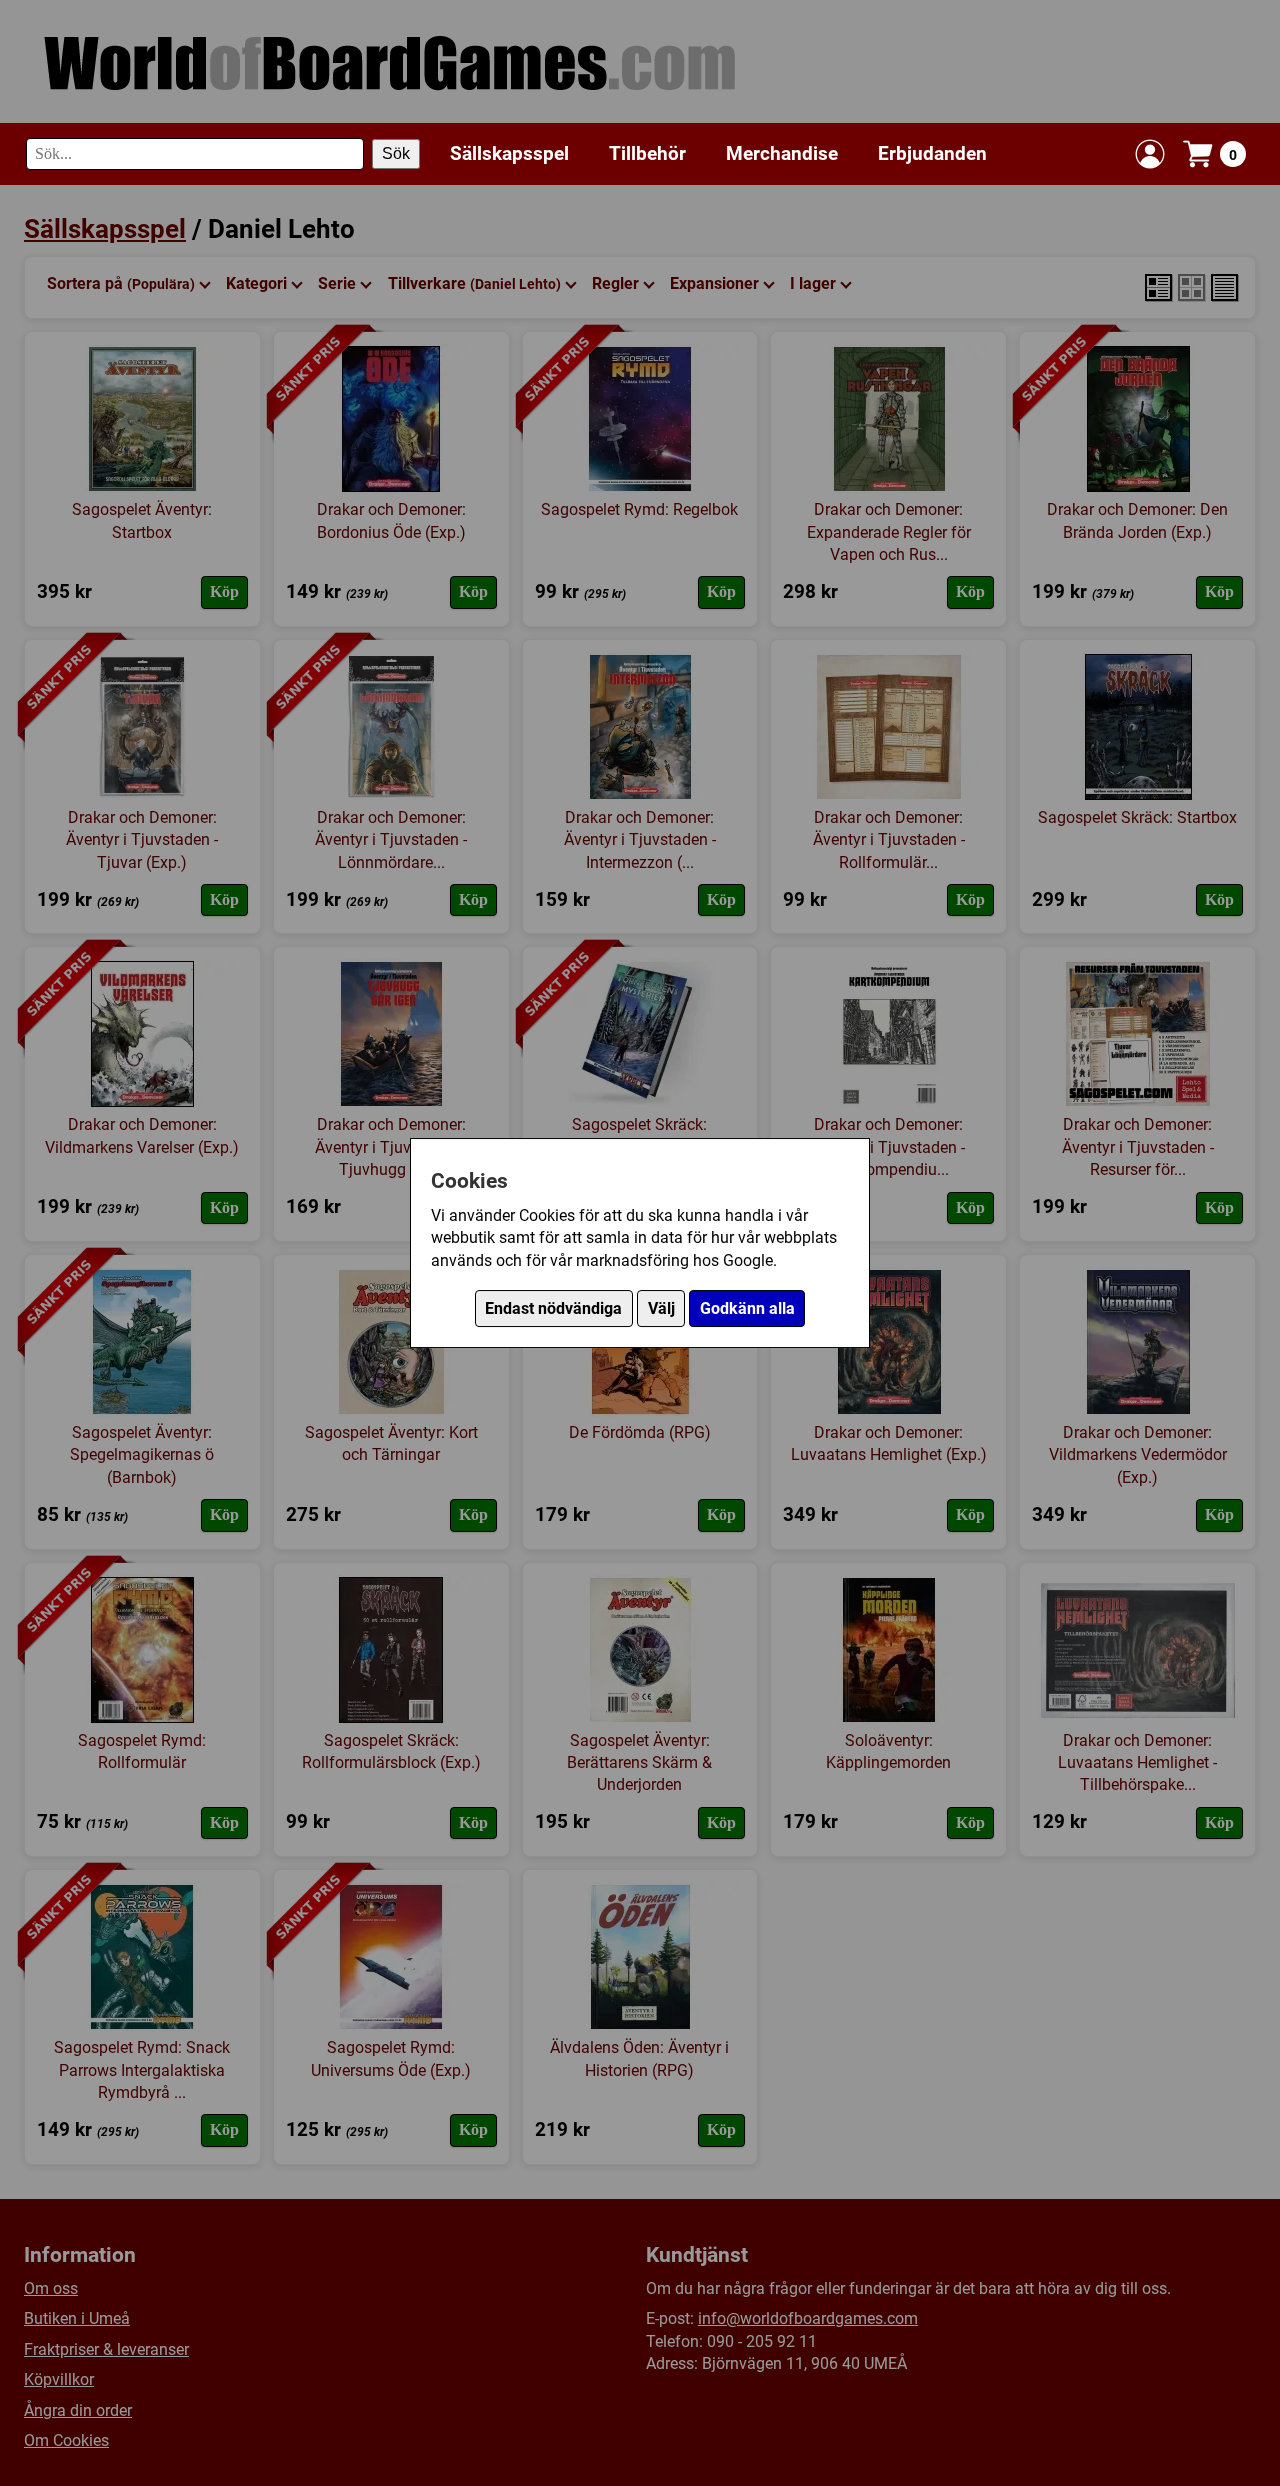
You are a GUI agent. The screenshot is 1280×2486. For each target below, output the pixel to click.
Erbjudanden (932, 153)
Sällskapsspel (509, 153)
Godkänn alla (747, 1308)
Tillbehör (647, 153)
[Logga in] (1150, 154)
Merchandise (782, 153)
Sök (396, 153)
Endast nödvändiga (553, 1308)
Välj (661, 1308)
